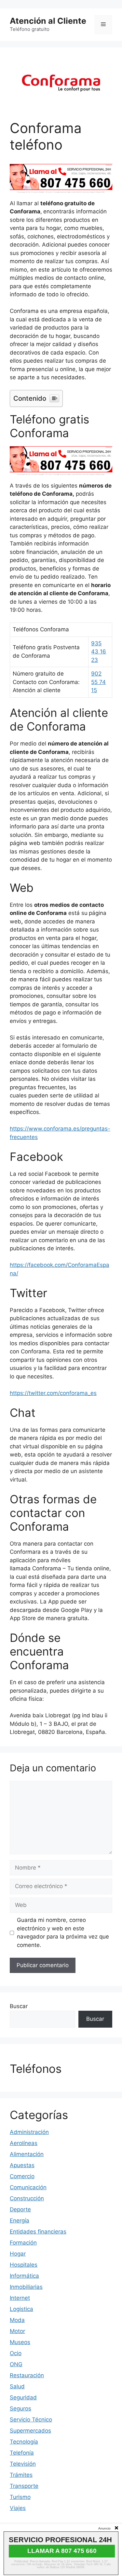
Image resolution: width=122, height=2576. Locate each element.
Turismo (20, 2497)
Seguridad (23, 2397)
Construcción (27, 2198)
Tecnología (24, 2442)
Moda (17, 2320)
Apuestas (22, 2165)
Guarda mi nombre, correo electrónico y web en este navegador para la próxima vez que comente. (63, 1932)
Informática (24, 2276)
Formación (23, 2243)
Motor (17, 2331)
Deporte (20, 2209)
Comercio (22, 2176)
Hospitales (24, 2265)
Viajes (18, 2508)
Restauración (27, 2375)
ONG (16, 2364)
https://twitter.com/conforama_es (53, 1393)
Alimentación (27, 2154)
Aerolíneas (24, 2143)
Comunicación (28, 2187)
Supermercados (30, 2431)
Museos (20, 2342)
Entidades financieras (38, 2232)
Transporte (24, 2486)
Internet (20, 2298)
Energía (20, 2220)
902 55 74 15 (98, 682)
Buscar (19, 2006)
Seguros (20, 2408)
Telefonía (22, 2453)
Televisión (23, 2464)
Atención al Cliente (48, 21)
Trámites (21, 2475)
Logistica (21, 2309)
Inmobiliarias (26, 2287)
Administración (29, 2132)
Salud (17, 2386)
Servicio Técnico (31, 2420)
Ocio (16, 2353)
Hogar (18, 2254)
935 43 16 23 (99, 652)
